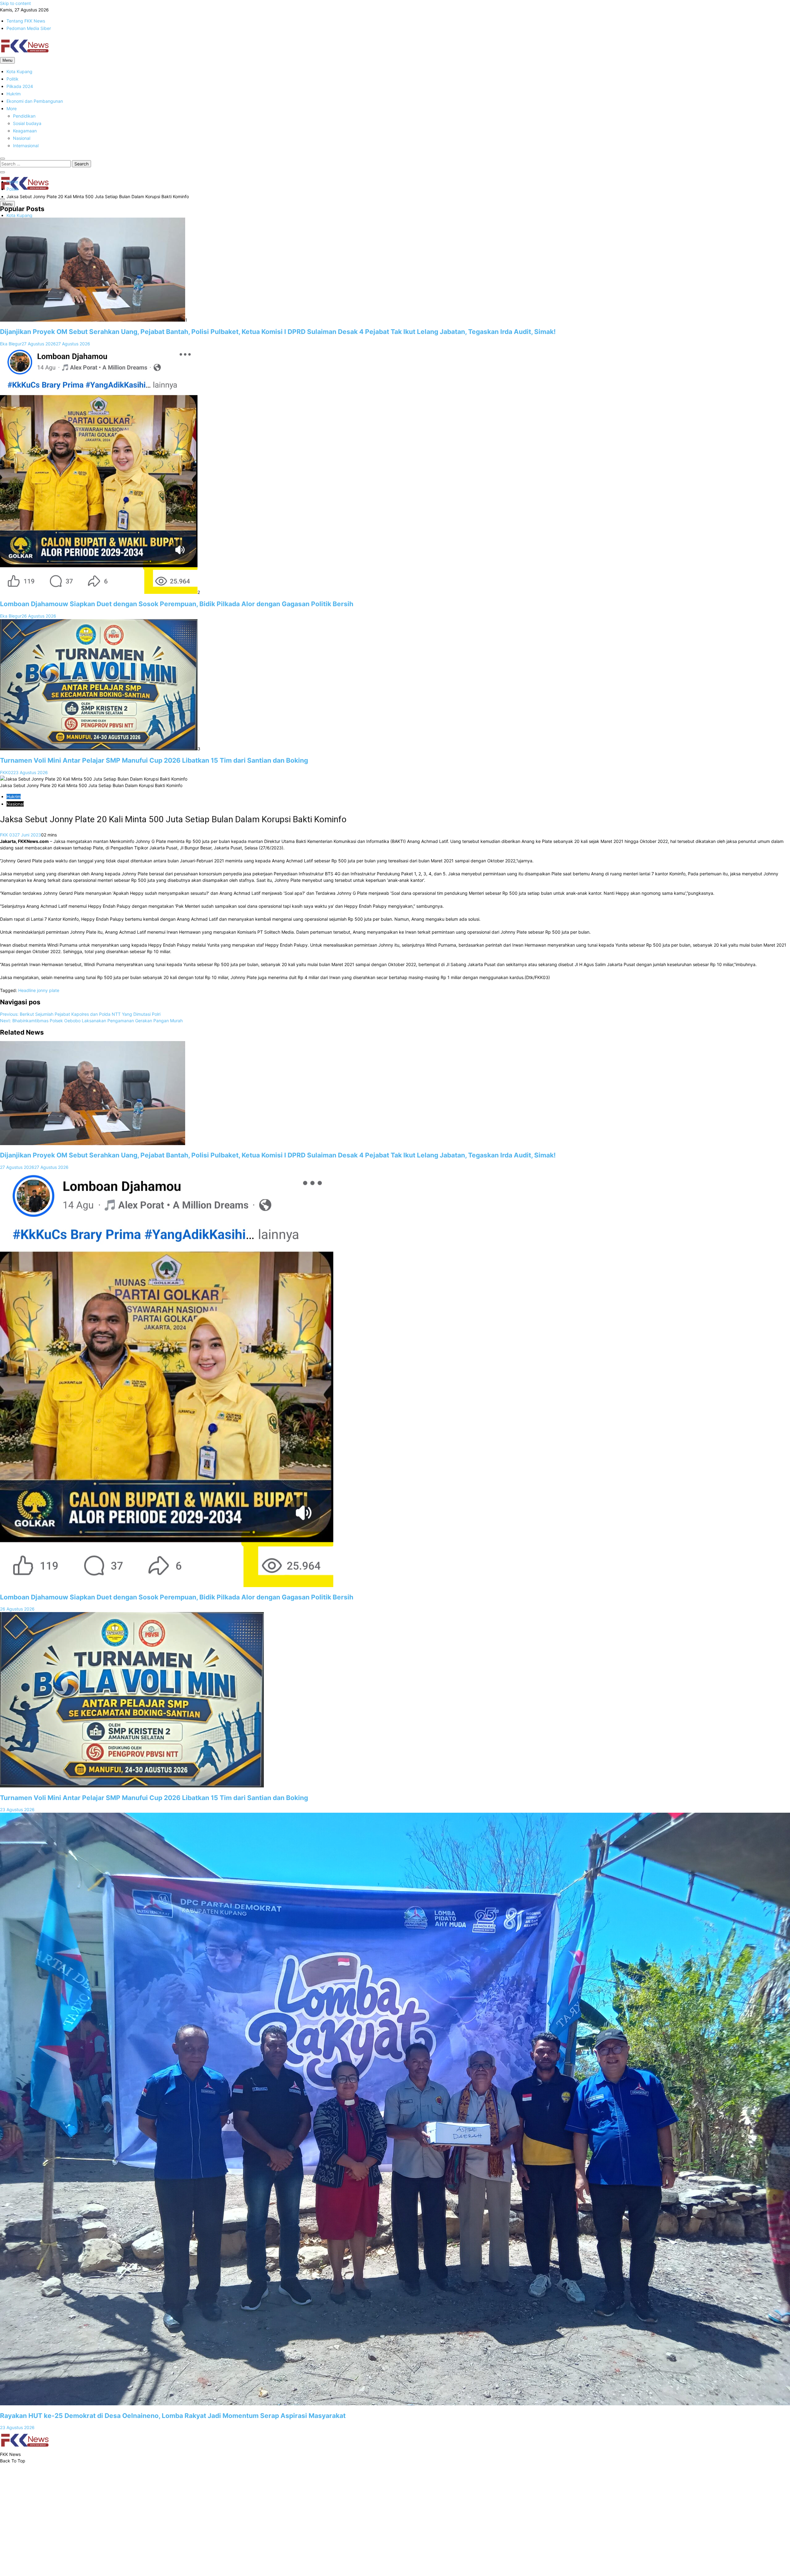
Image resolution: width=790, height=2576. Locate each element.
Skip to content (15, 3)
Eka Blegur (11, 344)
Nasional (22, 138)
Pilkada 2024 (20, 86)
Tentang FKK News (26, 21)
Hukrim (14, 94)
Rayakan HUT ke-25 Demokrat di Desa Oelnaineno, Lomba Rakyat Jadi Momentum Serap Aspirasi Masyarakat (173, 2416)
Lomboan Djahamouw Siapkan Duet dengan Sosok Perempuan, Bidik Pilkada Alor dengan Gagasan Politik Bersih (177, 604)
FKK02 (7, 772)
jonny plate (48, 990)
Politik (12, 79)
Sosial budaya (27, 123)
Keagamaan (25, 131)
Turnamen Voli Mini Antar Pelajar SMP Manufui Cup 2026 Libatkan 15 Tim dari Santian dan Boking (154, 760)
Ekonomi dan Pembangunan (35, 101)
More (12, 108)
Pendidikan (24, 116)
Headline (27, 990)
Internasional (26, 146)
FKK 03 (7, 835)
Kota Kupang (19, 71)
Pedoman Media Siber (29, 28)
